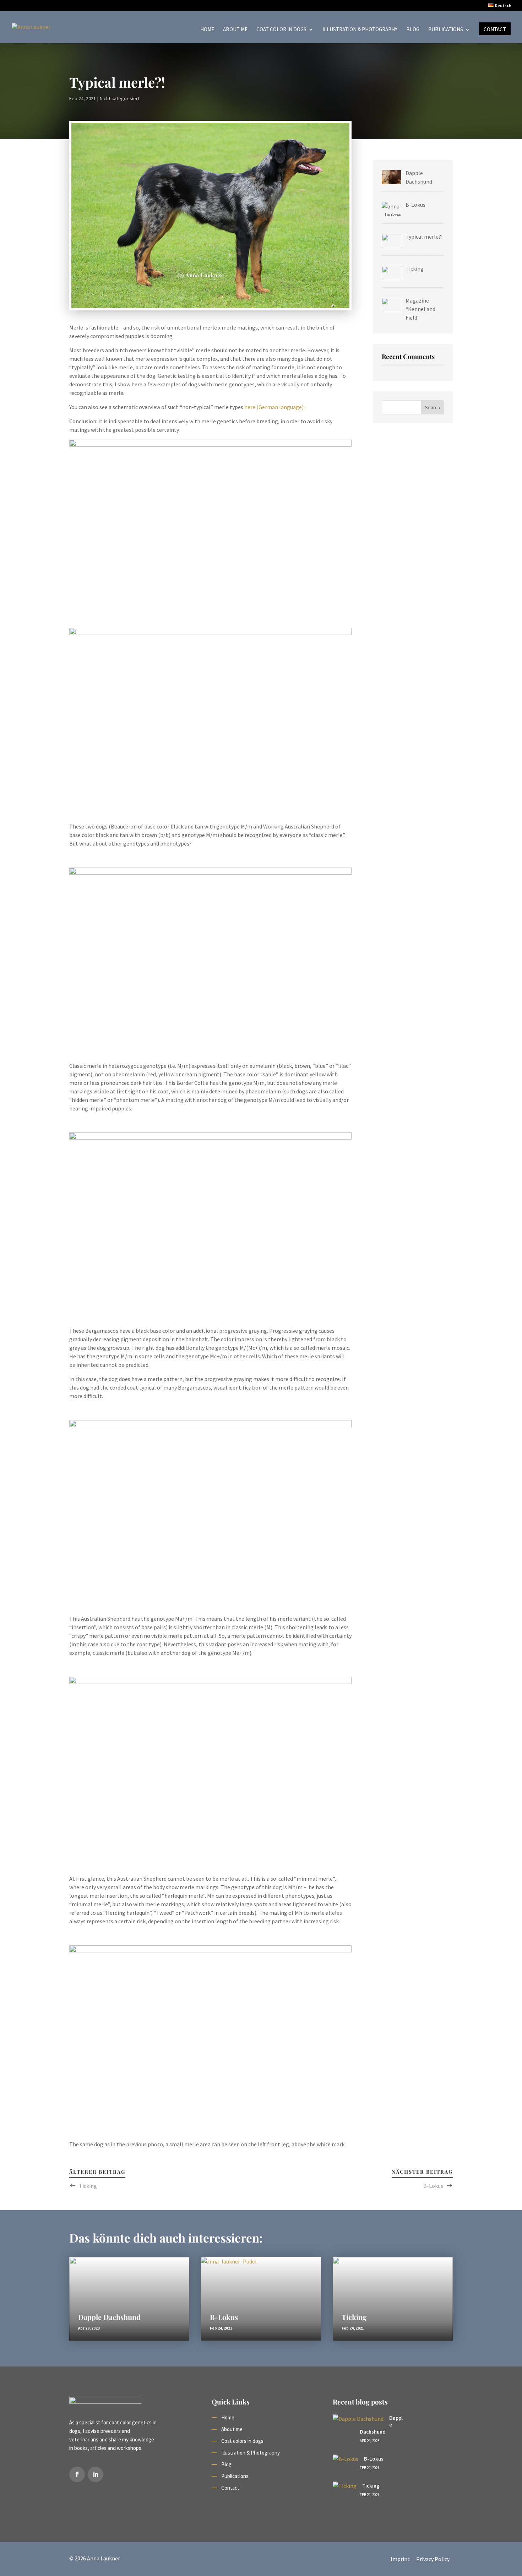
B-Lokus (433, 2186)
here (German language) (274, 407)
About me (235, 30)
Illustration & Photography (360, 30)
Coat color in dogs (281, 30)
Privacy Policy (433, 2559)
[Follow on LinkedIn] (96, 2474)
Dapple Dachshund (109, 2317)
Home (207, 30)
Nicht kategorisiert (120, 98)
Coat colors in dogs (242, 2441)
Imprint (400, 2559)
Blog (413, 30)
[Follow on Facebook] (77, 2474)
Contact (495, 30)
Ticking (88, 2186)
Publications (446, 30)
